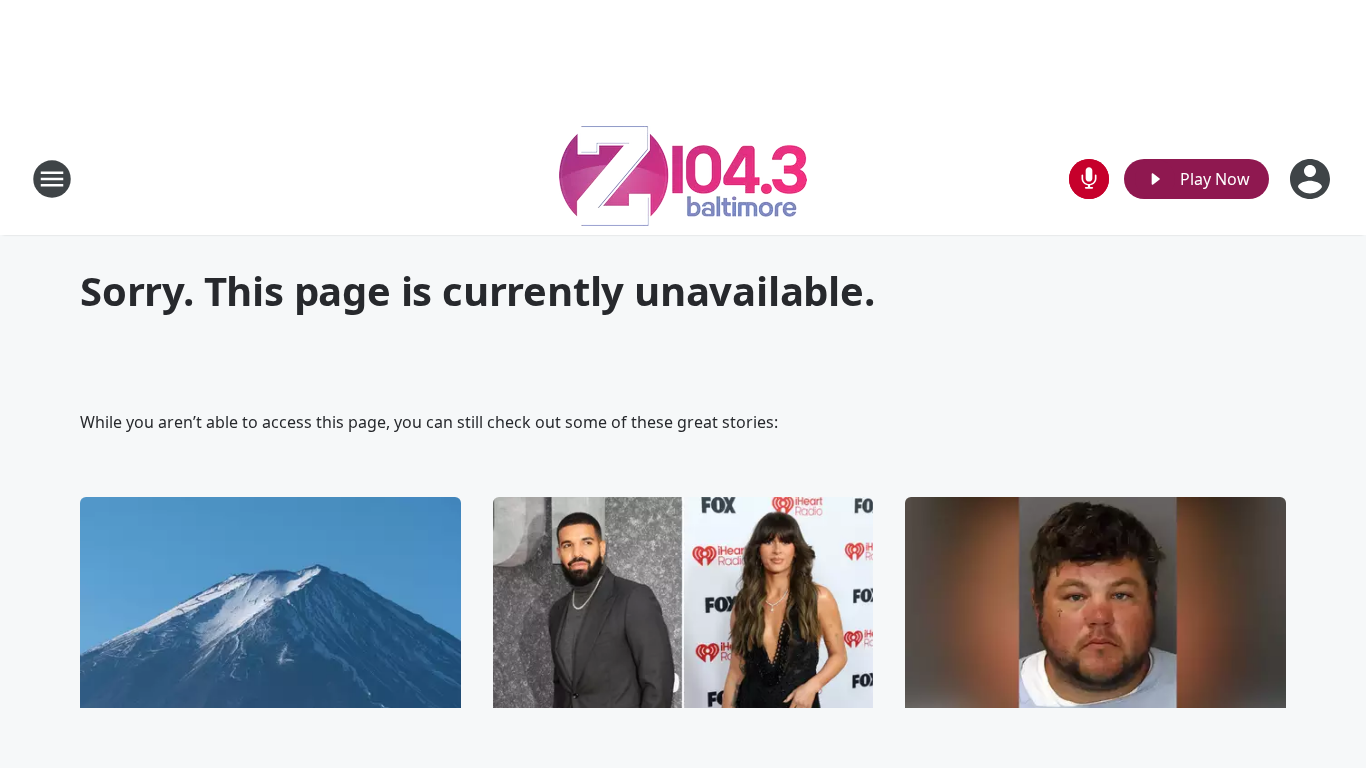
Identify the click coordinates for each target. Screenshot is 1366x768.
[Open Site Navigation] (52, 179)
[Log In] (1312, 179)
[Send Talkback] (1089, 179)
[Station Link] (683, 178)
